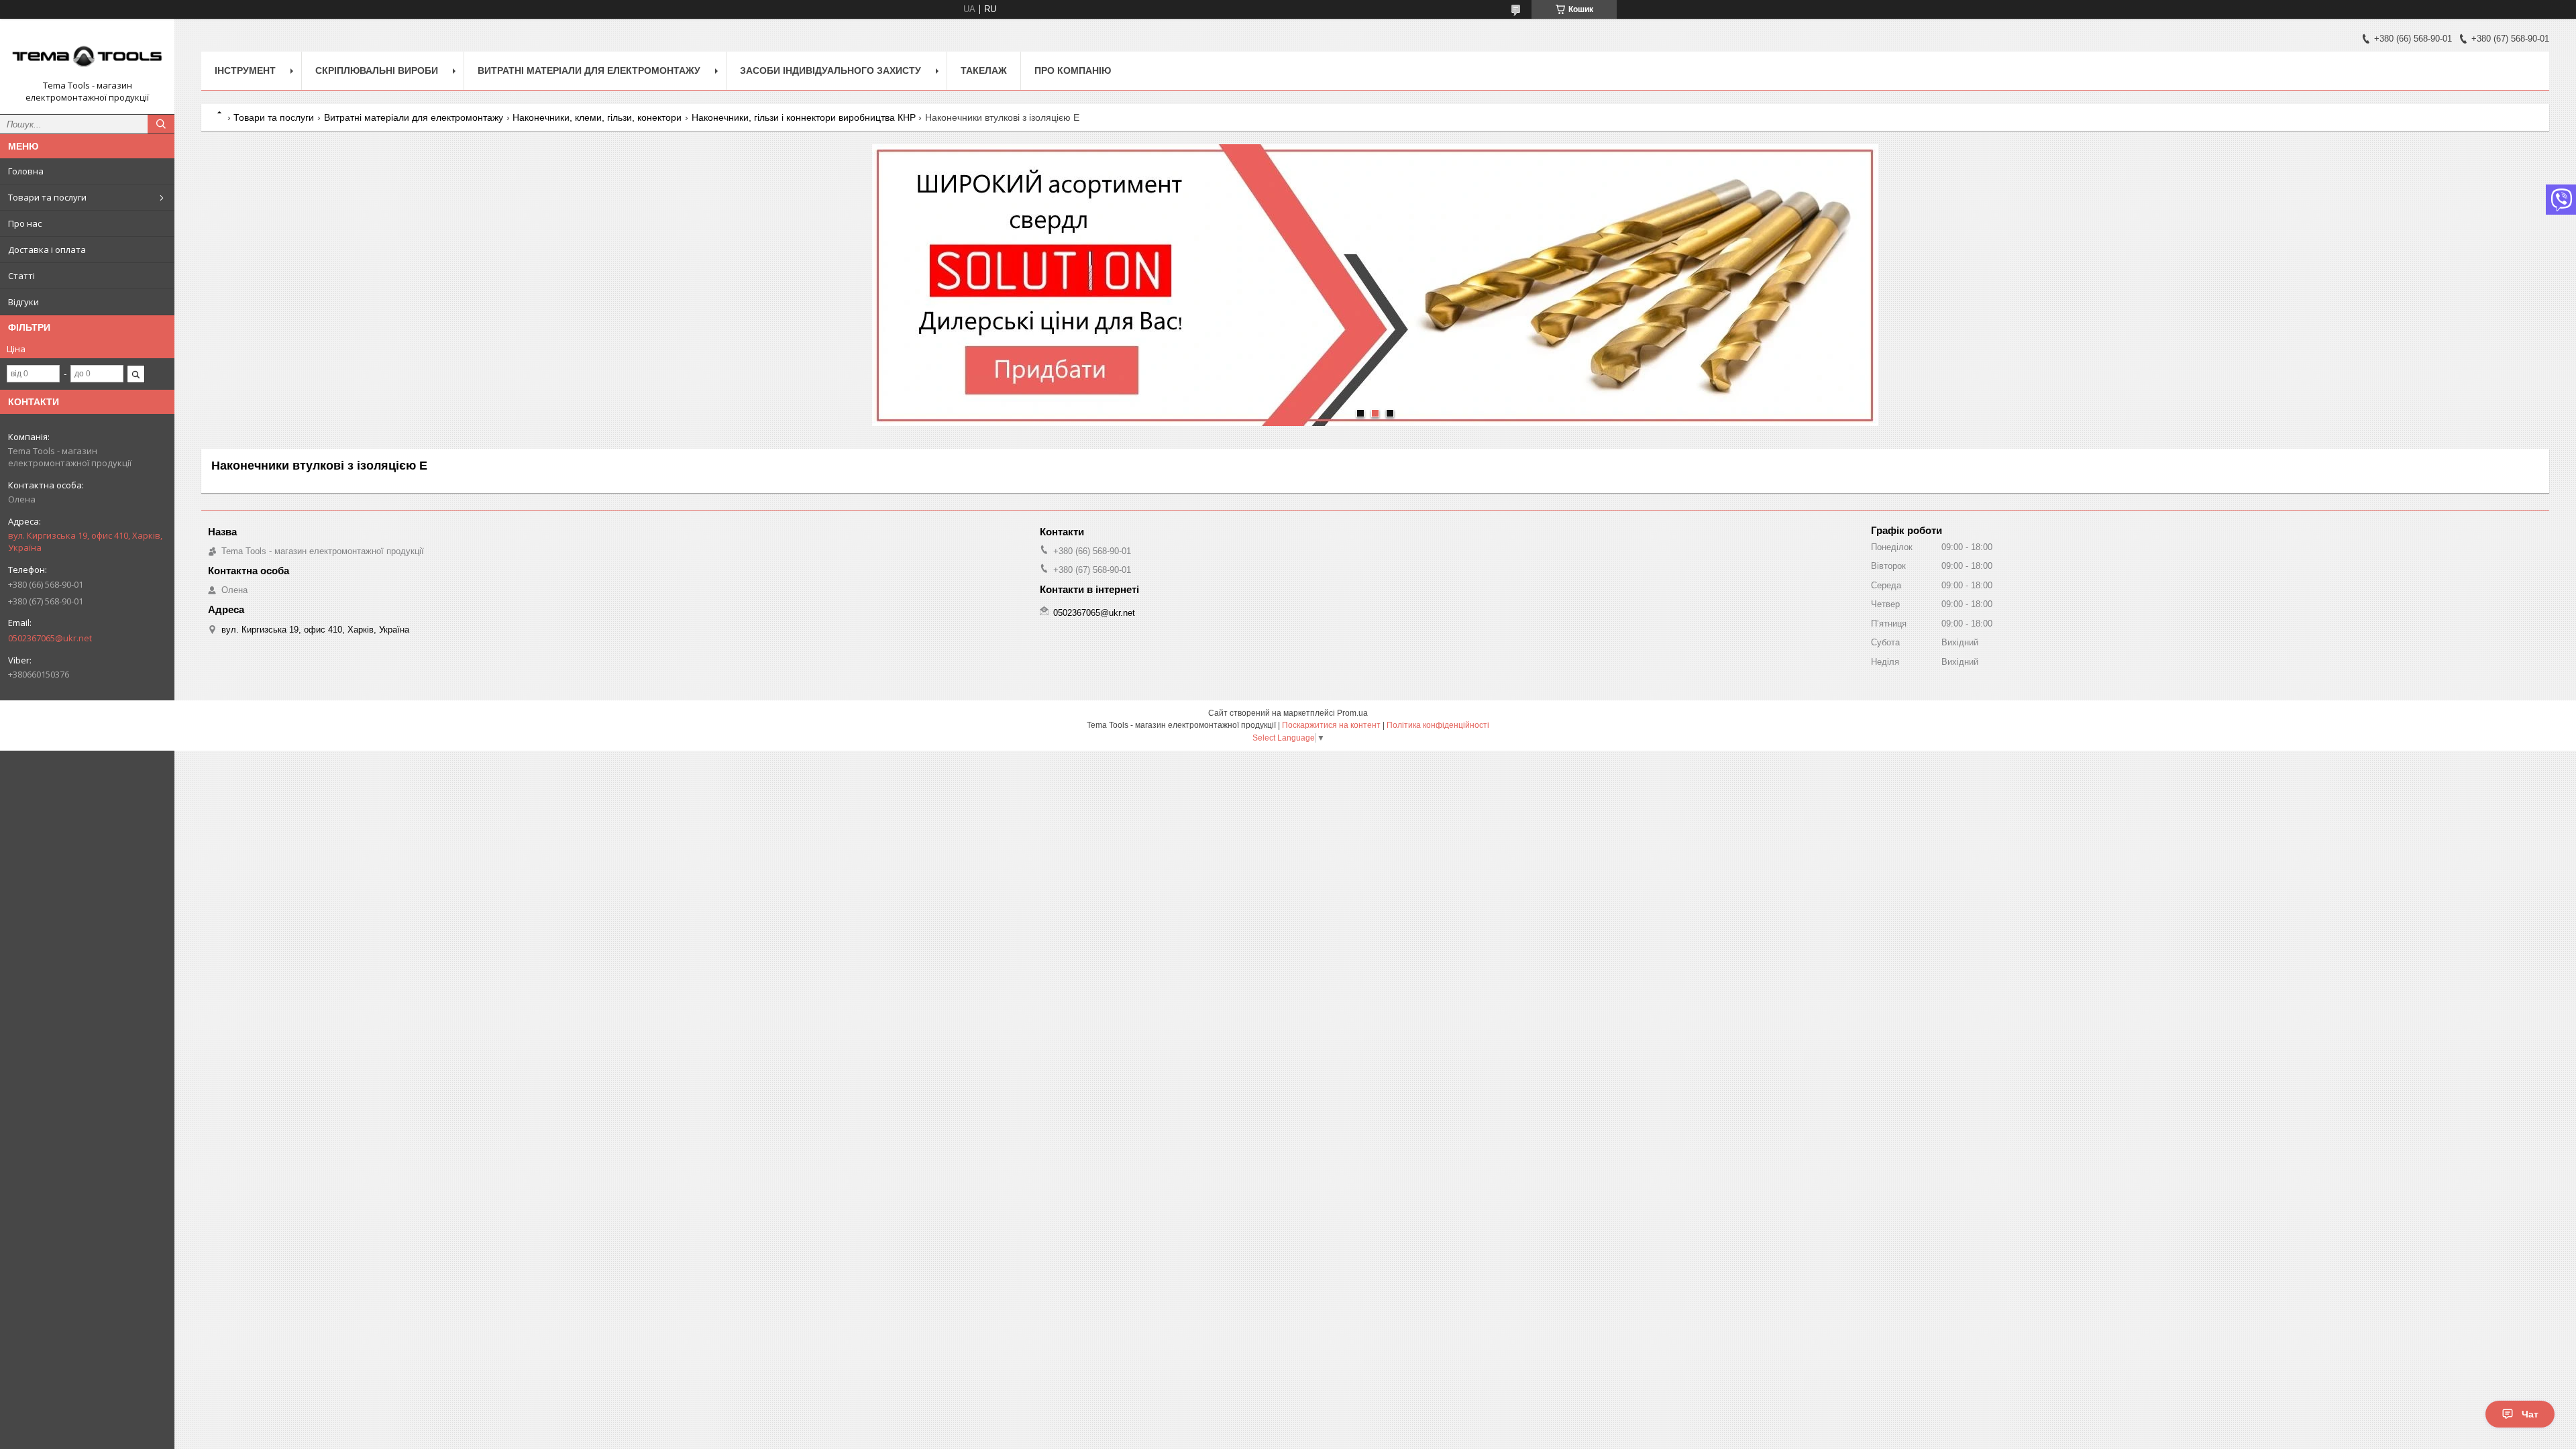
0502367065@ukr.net (50, 638)
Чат (2530, 1414)
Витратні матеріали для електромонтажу (589, 70)
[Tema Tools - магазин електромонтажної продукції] (87, 54)
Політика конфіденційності (1438, 725)
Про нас (25, 223)
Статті (21, 276)
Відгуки (23, 302)
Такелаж (984, 70)
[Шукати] (161, 124)
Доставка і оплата (47, 250)
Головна (26, 171)
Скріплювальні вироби (377, 70)
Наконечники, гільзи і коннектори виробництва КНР (804, 117)
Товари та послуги (47, 197)
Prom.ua (1352, 713)
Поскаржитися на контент (1331, 725)
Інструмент (245, 70)
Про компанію (1073, 70)
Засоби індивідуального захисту (830, 70)
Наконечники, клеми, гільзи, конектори (597, 117)
